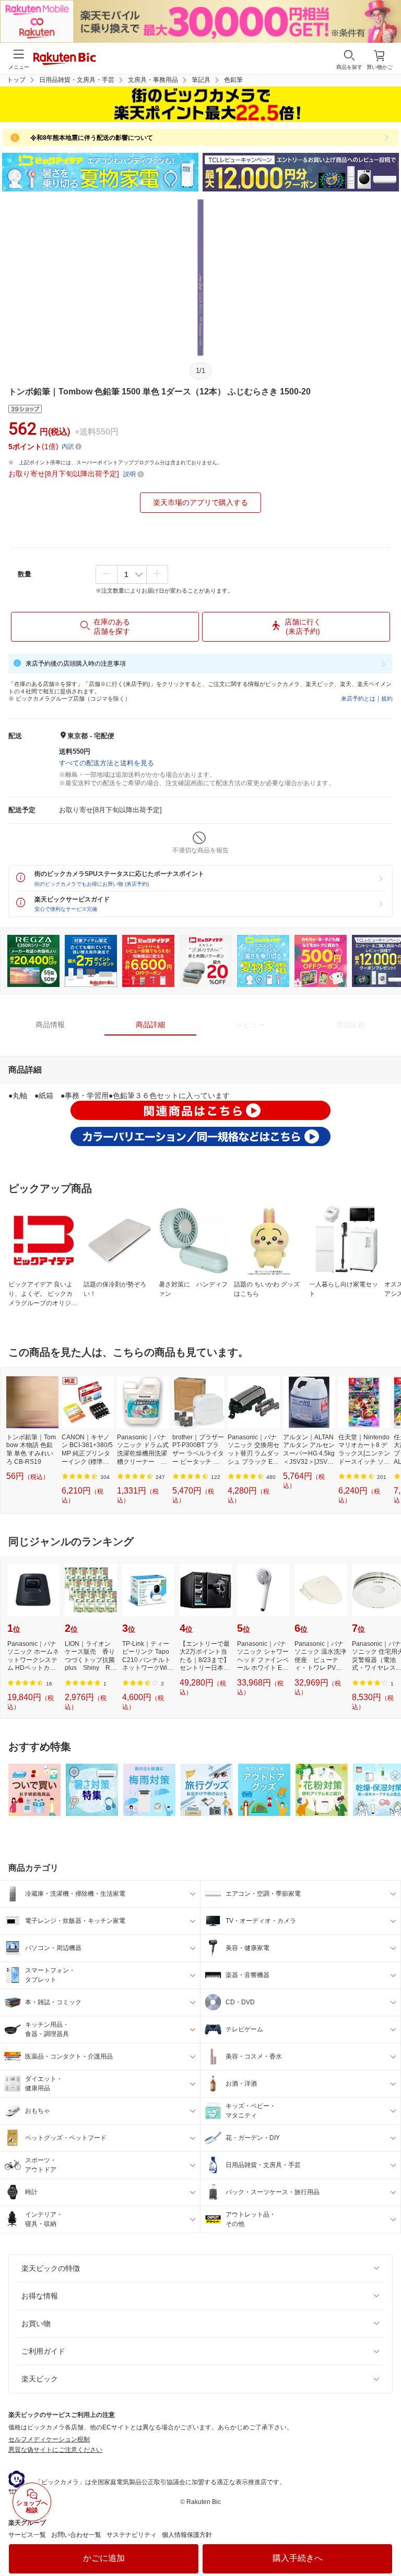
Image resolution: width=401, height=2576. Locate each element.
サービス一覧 (27, 2535)
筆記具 (201, 80)
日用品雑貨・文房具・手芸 (77, 80)
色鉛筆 (233, 80)
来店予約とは (358, 699)
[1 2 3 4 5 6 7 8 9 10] (132, 574)
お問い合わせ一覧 (76, 2535)
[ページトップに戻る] (386, 2542)
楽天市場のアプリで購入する (200, 502)
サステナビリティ (132, 2535)
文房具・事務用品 (153, 80)
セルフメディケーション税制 (49, 2439)
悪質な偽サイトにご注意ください (55, 2450)
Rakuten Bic (65, 59)
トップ (16, 80)
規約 (387, 699)
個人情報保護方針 (187, 2535)
